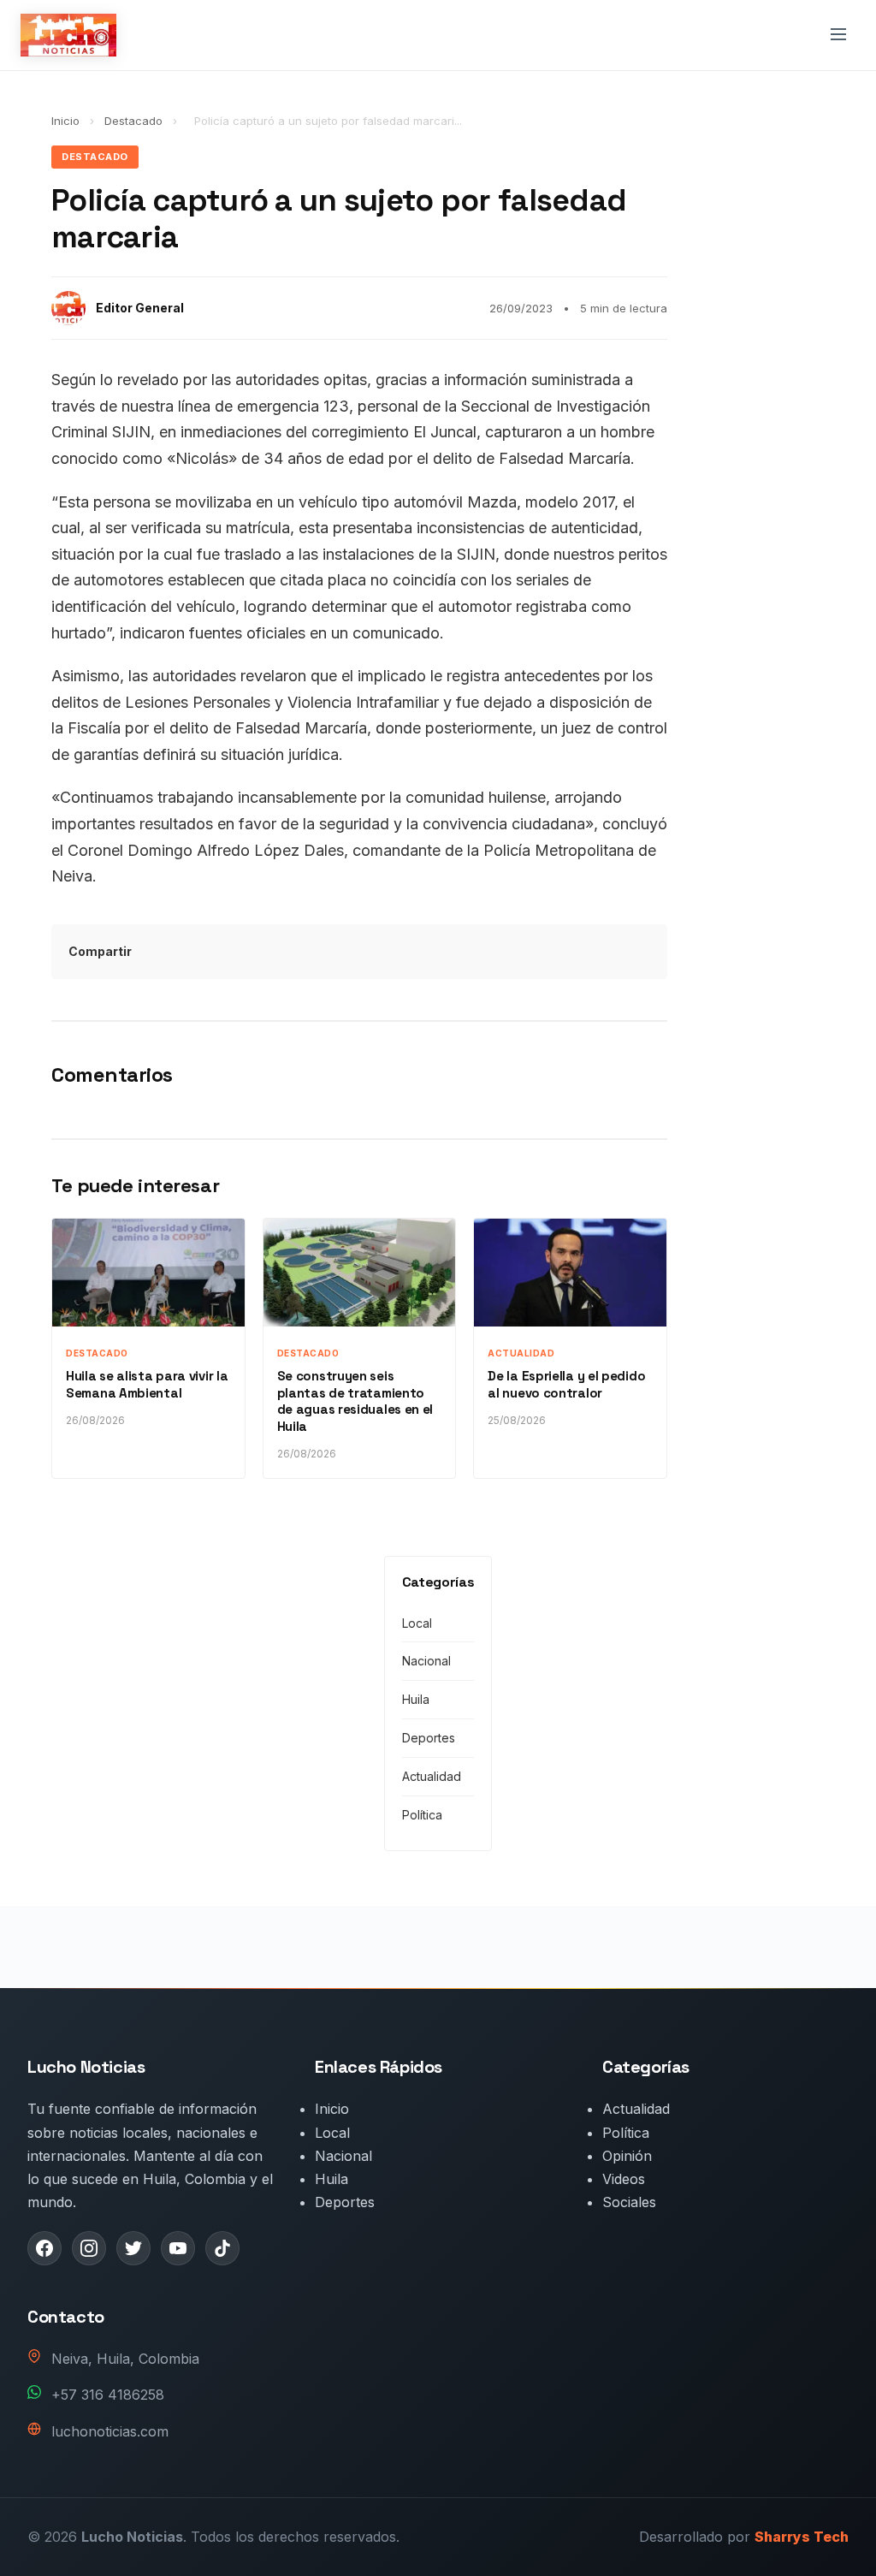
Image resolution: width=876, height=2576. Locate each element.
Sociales (629, 2202)
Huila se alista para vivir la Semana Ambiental (147, 1384)
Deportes (429, 1738)
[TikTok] (222, 2248)
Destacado (135, 121)
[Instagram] (89, 2248)
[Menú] (838, 36)
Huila (416, 1699)
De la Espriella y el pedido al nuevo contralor (566, 1384)
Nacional (426, 1661)
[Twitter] (133, 2248)
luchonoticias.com (110, 2431)
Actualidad (432, 1776)
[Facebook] (44, 2248)
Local (417, 1623)
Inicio (65, 121)
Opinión (627, 2156)
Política (422, 1815)
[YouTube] (178, 2248)
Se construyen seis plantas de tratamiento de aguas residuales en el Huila (355, 1401)
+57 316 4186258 (108, 2395)
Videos (624, 2179)
